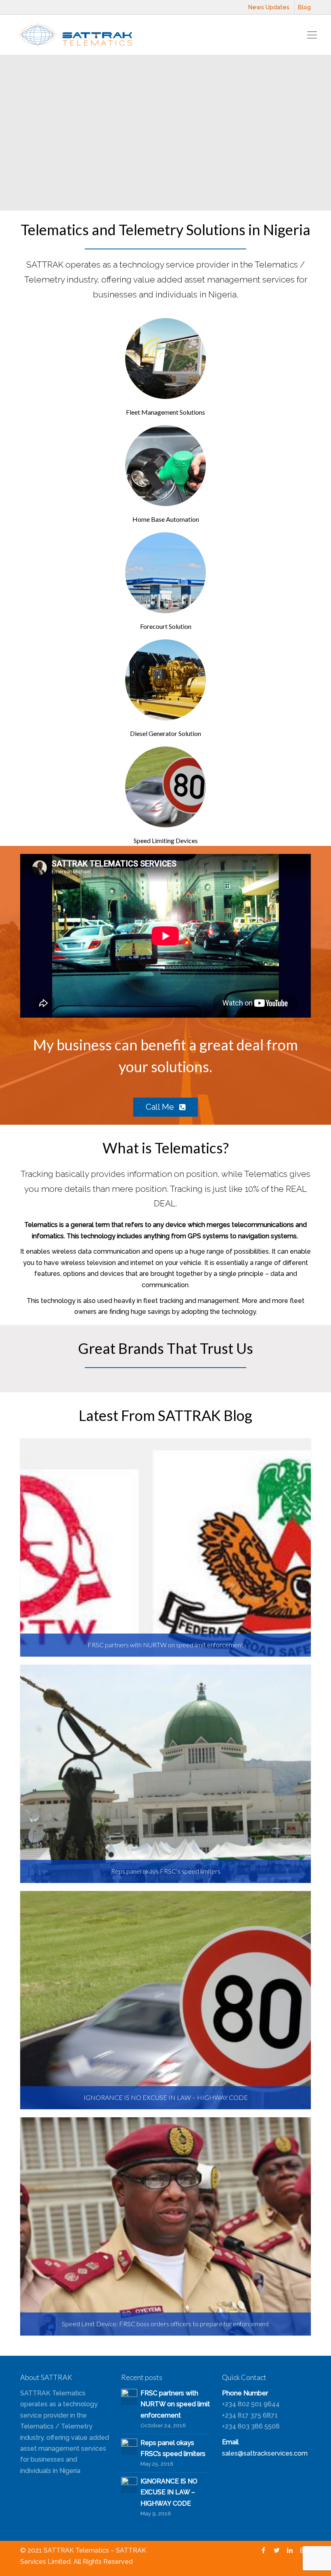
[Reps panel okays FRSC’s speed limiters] (129, 2446)
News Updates (269, 7)
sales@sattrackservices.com (265, 2453)
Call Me (161, 1107)
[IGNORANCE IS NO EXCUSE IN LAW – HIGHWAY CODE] (129, 2484)
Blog (304, 7)
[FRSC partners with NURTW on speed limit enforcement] (129, 2396)
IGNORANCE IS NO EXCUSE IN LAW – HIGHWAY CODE (169, 2492)
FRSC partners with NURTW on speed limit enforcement (175, 2404)
